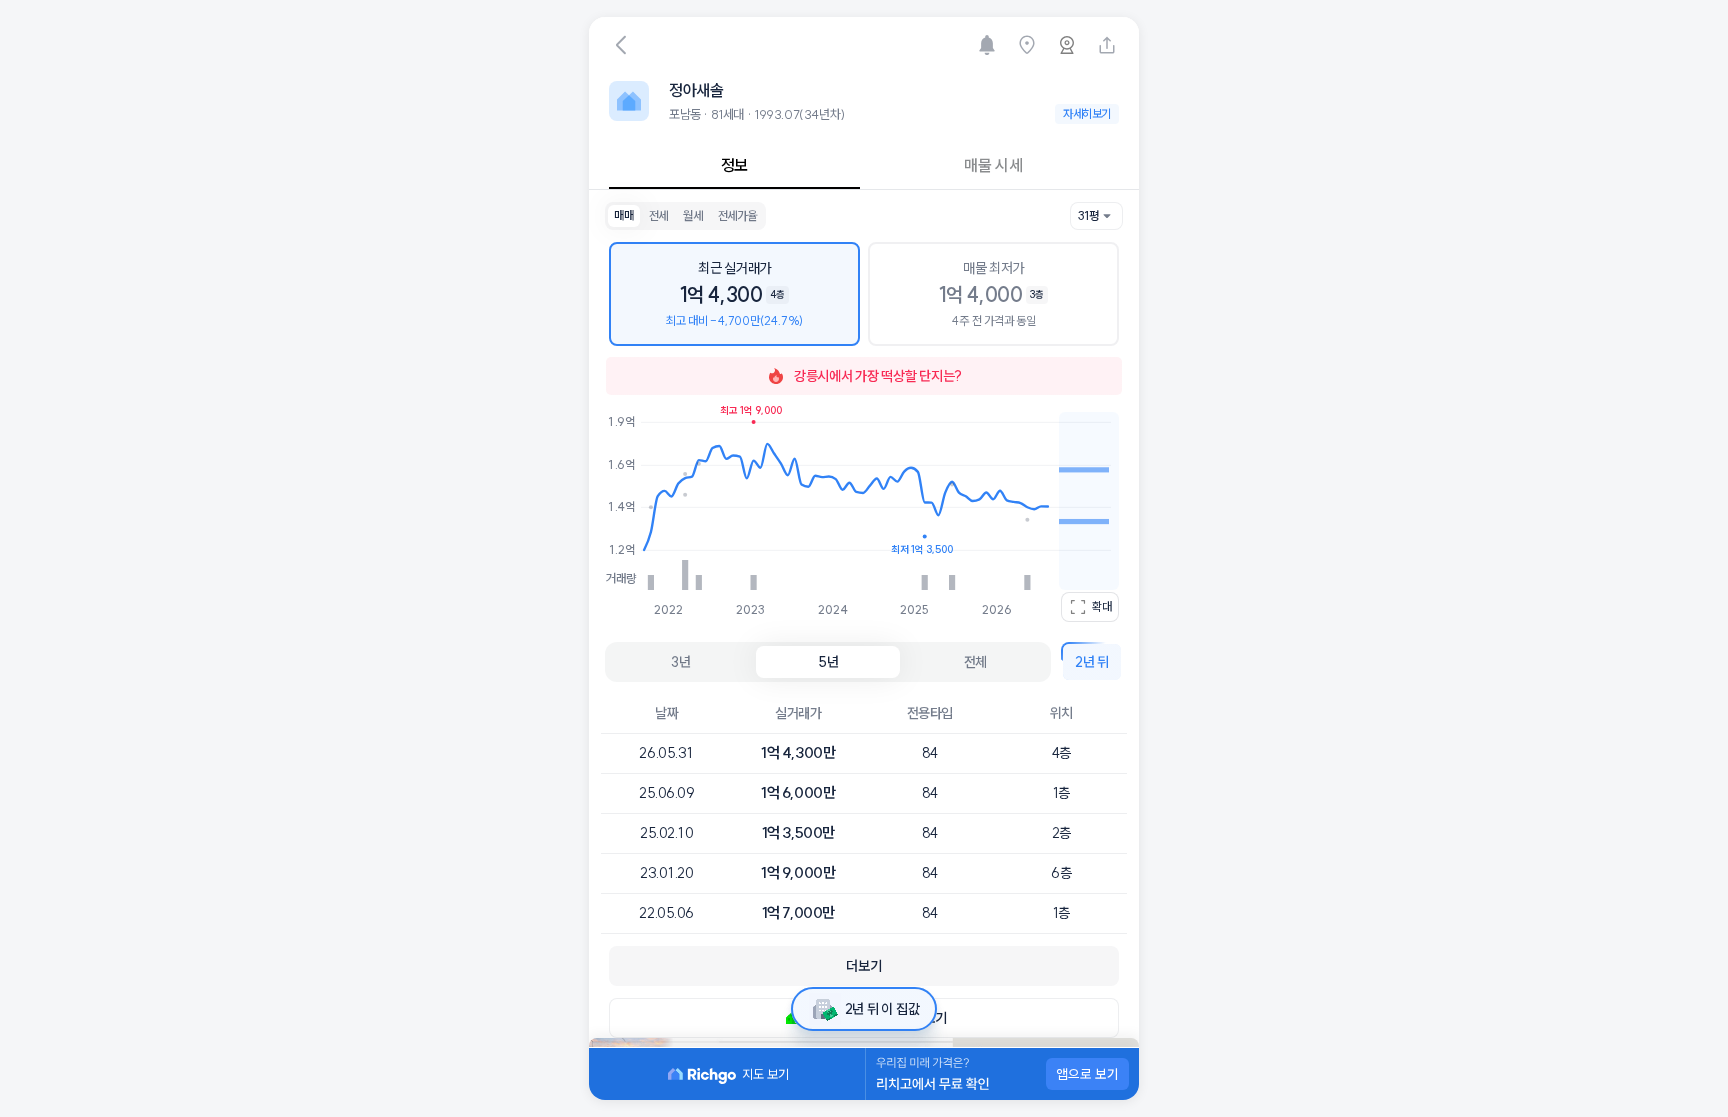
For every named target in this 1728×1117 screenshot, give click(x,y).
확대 (1102, 606)
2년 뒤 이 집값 (882, 1009)
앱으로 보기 (1087, 1074)
